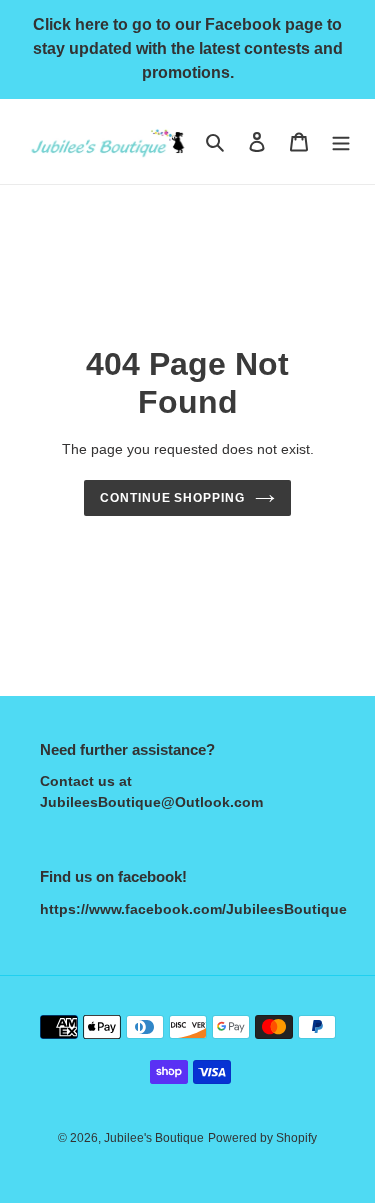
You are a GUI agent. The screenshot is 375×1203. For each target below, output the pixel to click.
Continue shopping (173, 498)
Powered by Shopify (262, 1138)
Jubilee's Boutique (154, 1138)
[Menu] (341, 141)
